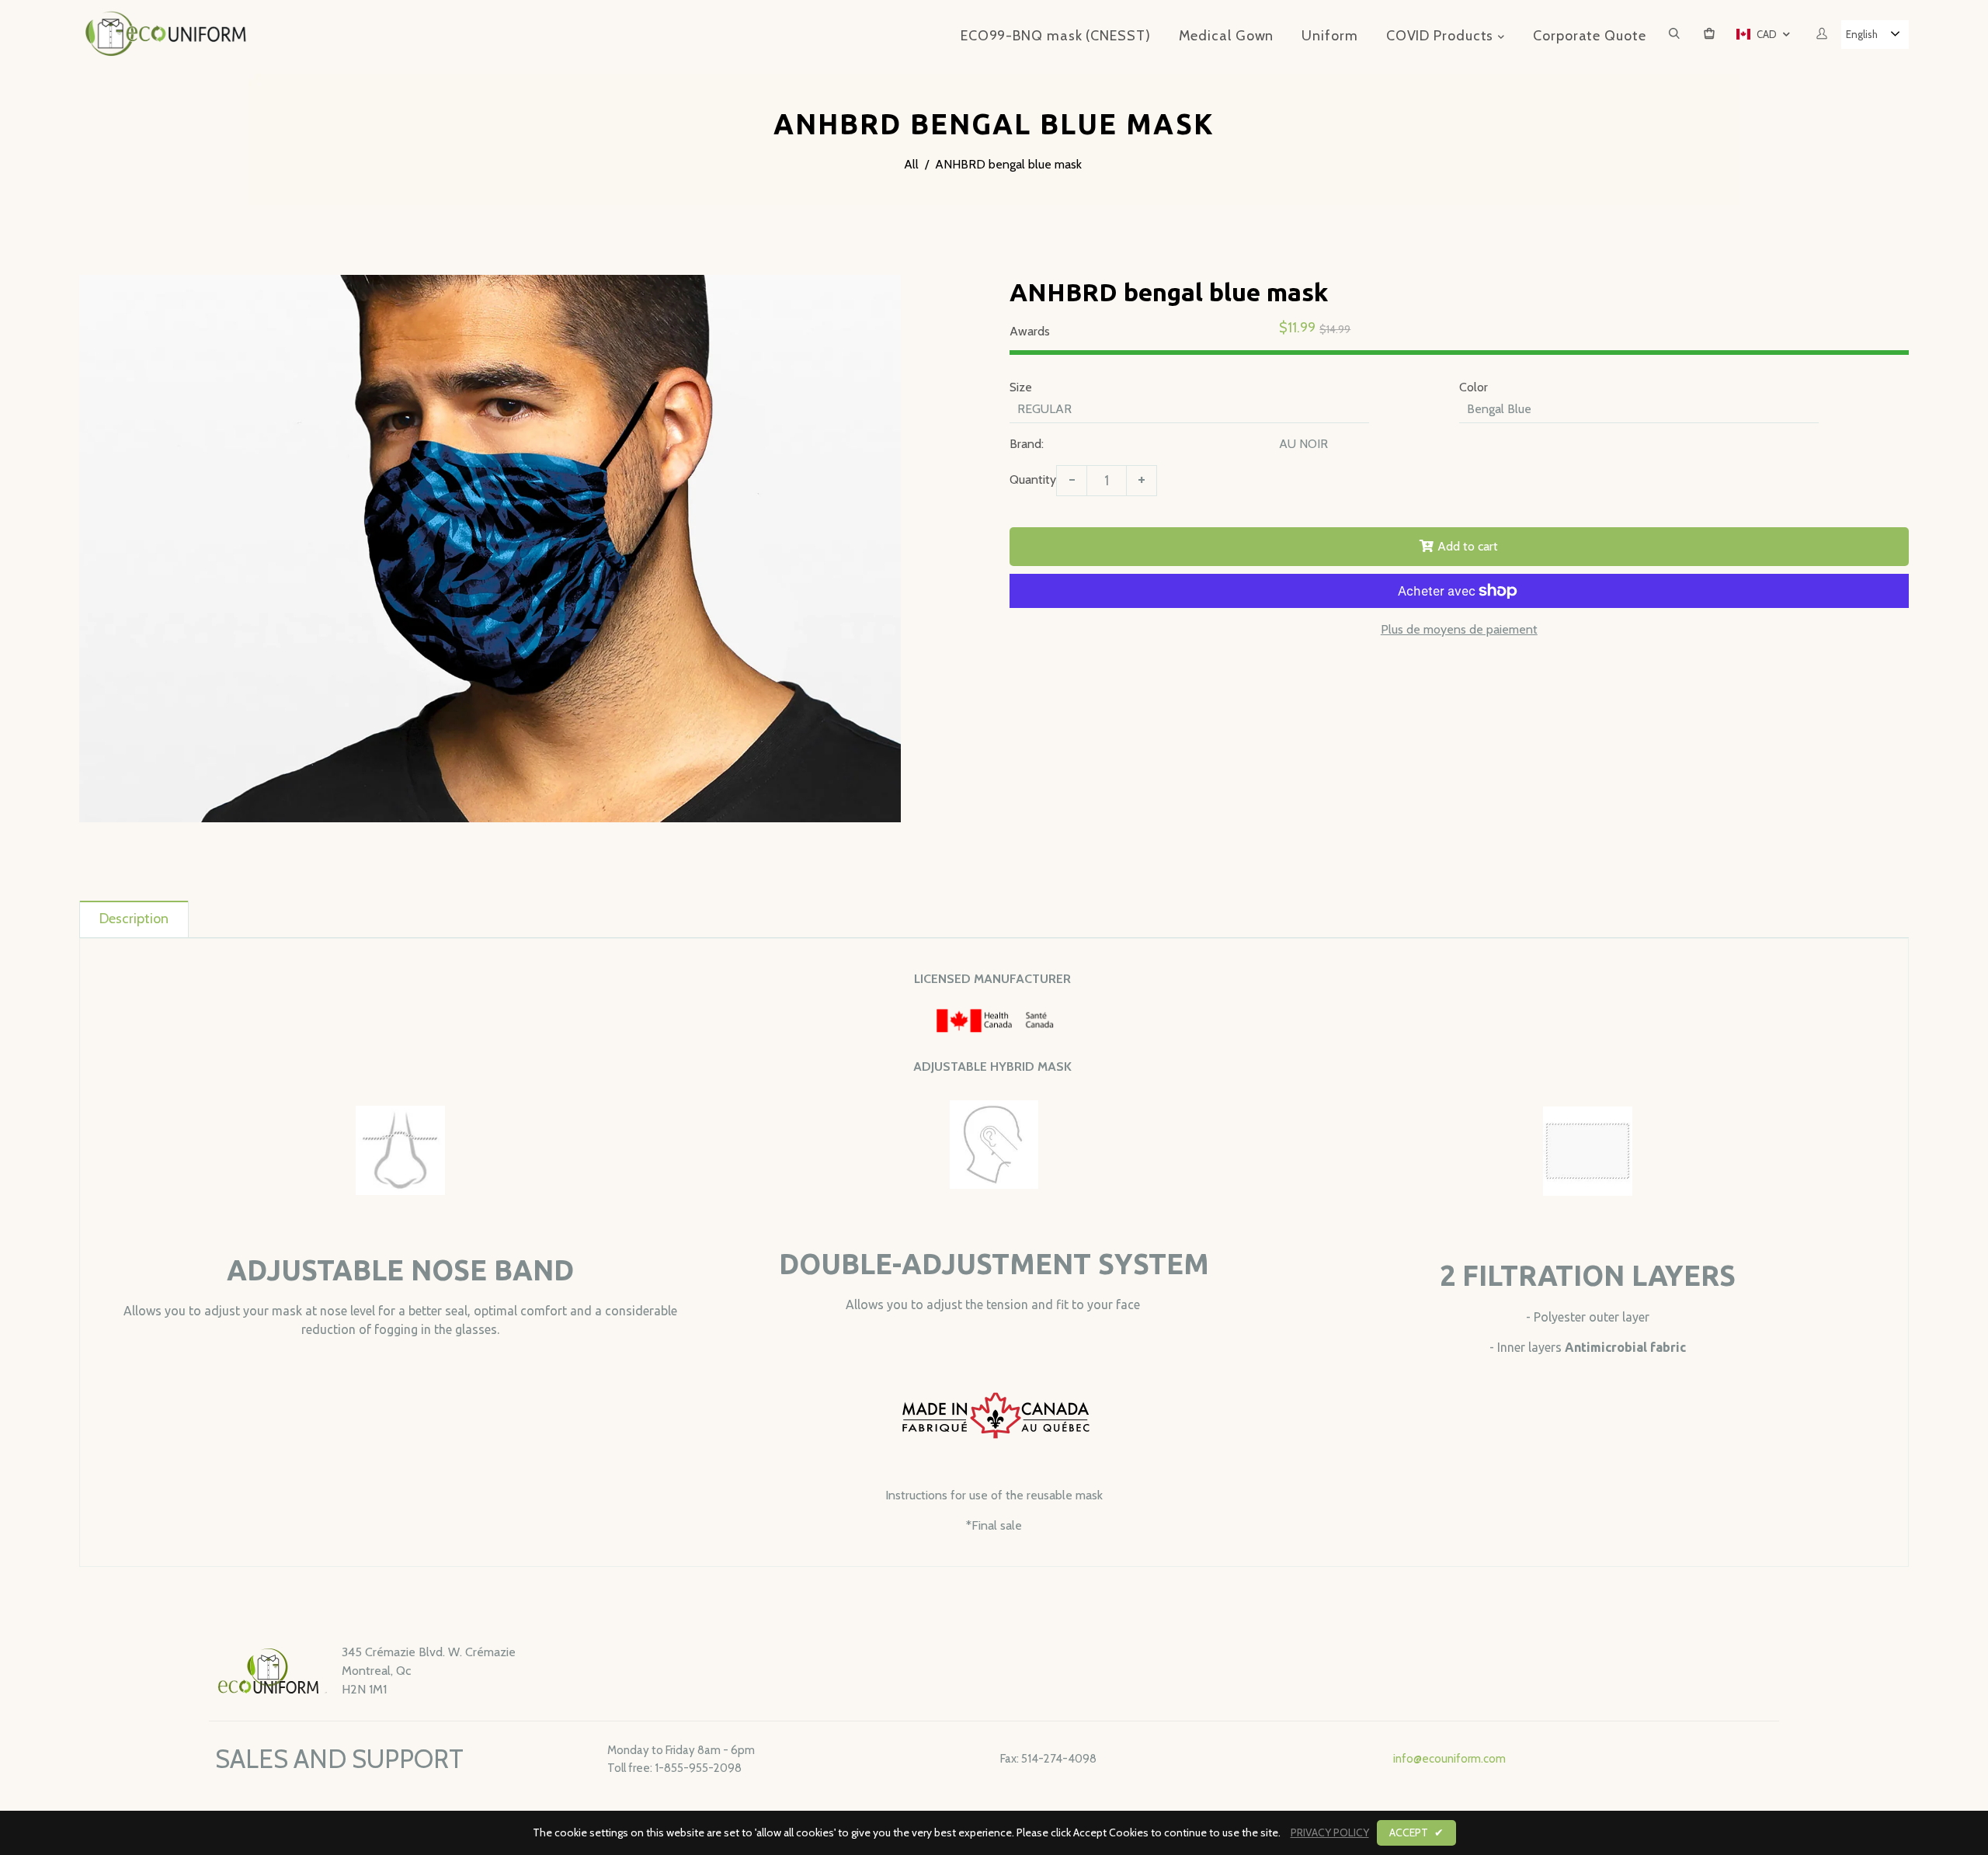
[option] (490, 549)
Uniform (1329, 36)
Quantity (1033, 479)
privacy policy (1330, 1832)
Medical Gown (1227, 36)
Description (134, 919)
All (911, 164)
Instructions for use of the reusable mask (994, 1495)
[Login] (1822, 35)
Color (1474, 387)
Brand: (1027, 444)
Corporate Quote (1590, 36)
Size (1021, 387)
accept (1416, 1832)
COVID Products (1442, 36)
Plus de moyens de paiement (1459, 629)
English (1862, 34)
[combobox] (1875, 35)
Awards (1030, 331)
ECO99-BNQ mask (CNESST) (1056, 36)
